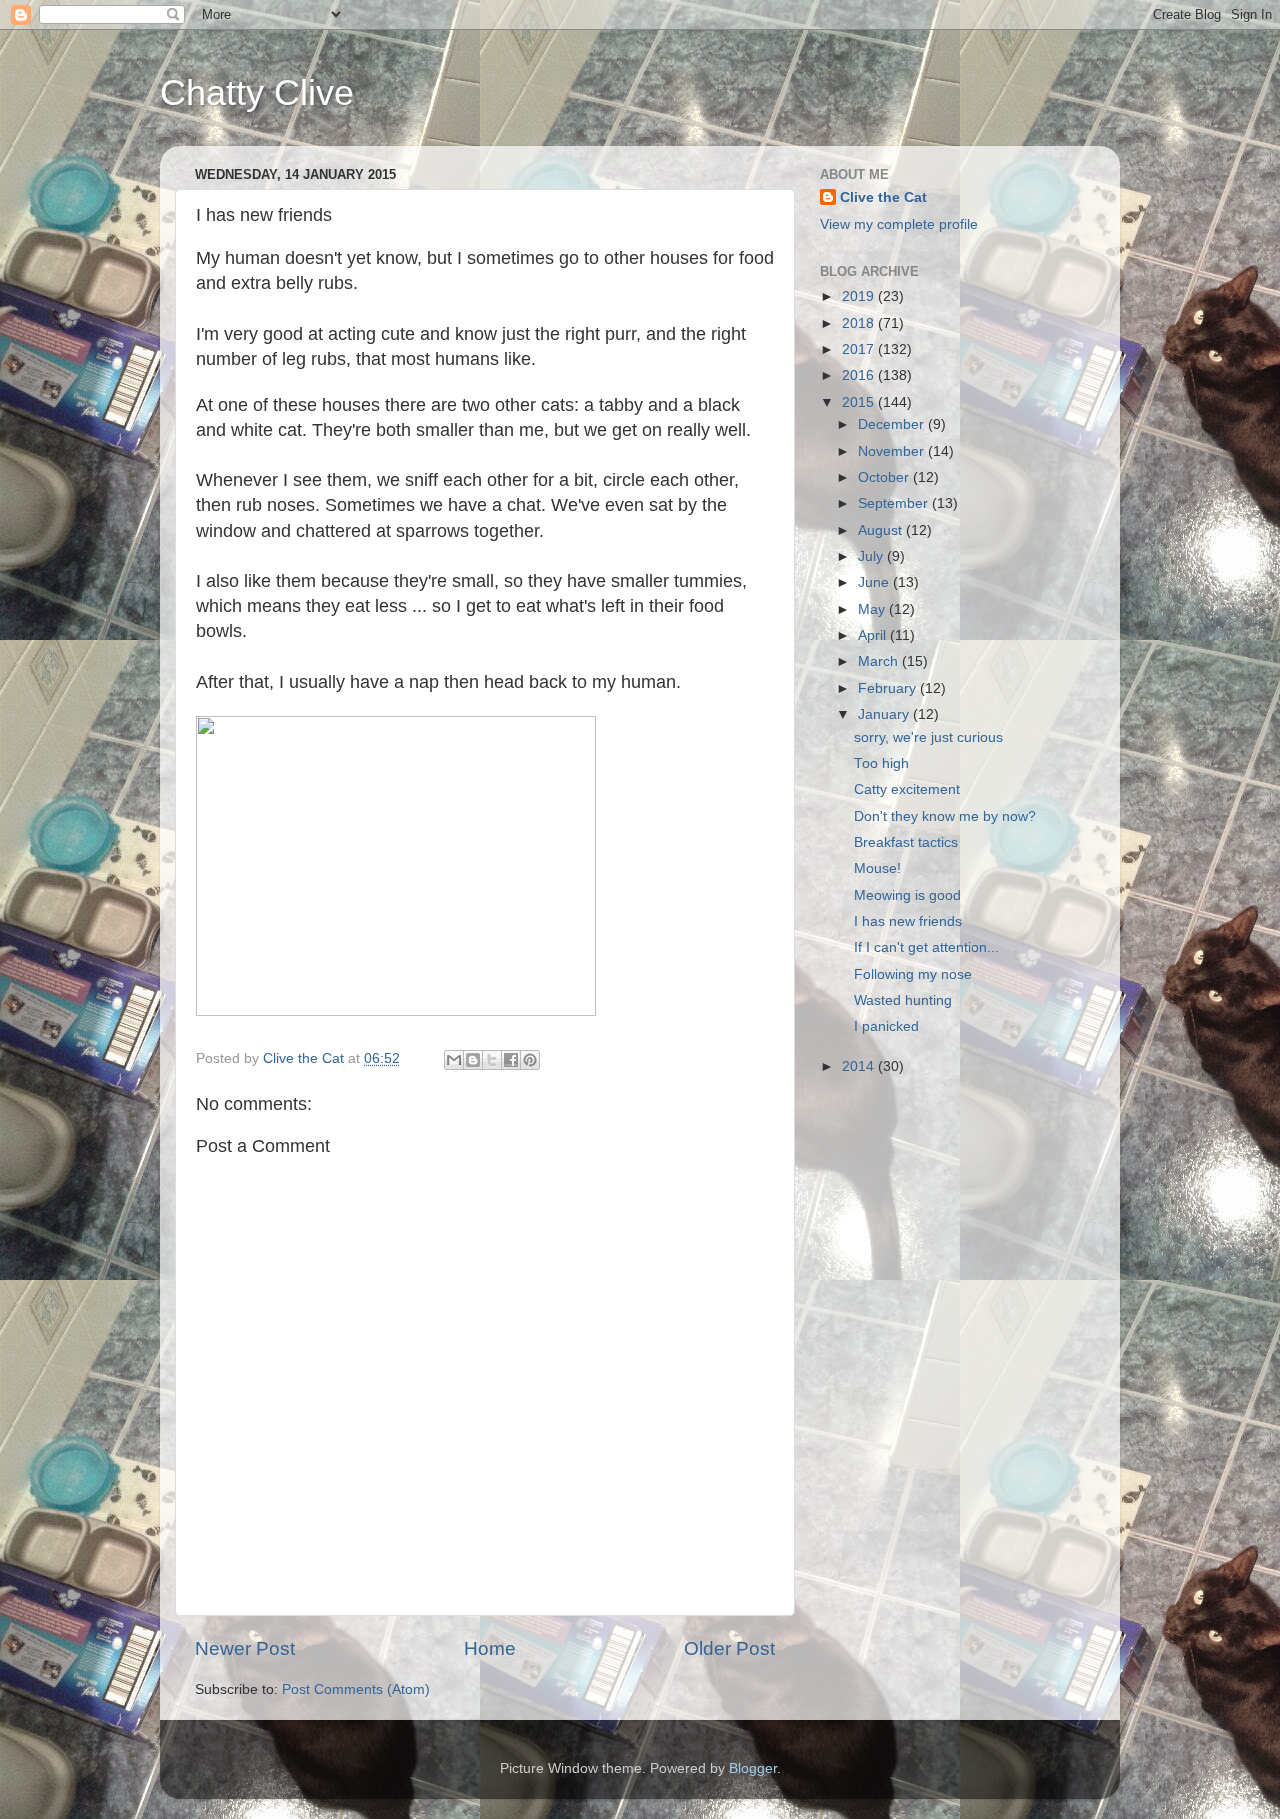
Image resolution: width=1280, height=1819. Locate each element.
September (895, 503)
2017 (860, 349)
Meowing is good (907, 895)
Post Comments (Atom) (356, 1689)
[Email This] (454, 1060)
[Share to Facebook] (511, 1060)
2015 (860, 402)
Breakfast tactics (906, 842)
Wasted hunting (903, 1000)
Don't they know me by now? (945, 816)
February (889, 688)
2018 (860, 323)
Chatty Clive (257, 92)
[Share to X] (492, 1060)
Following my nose (913, 974)
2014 (860, 1066)
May (873, 609)
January (885, 714)
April (874, 635)
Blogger (753, 1768)
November (893, 451)
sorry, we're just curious (928, 737)
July (872, 556)
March (880, 661)
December (893, 424)
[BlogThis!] (473, 1060)
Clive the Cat (883, 197)
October (885, 477)
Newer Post (245, 1648)
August (882, 530)
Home (490, 1648)
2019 (860, 296)
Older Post (729, 1648)
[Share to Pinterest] (530, 1060)
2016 (860, 375)
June (875, 582)
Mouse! (877, 868)
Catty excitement (907, 789)
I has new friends (908, 921)
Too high (881, 763)
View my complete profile (899, 224)
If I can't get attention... (926, 947)
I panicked (886, 1026)
